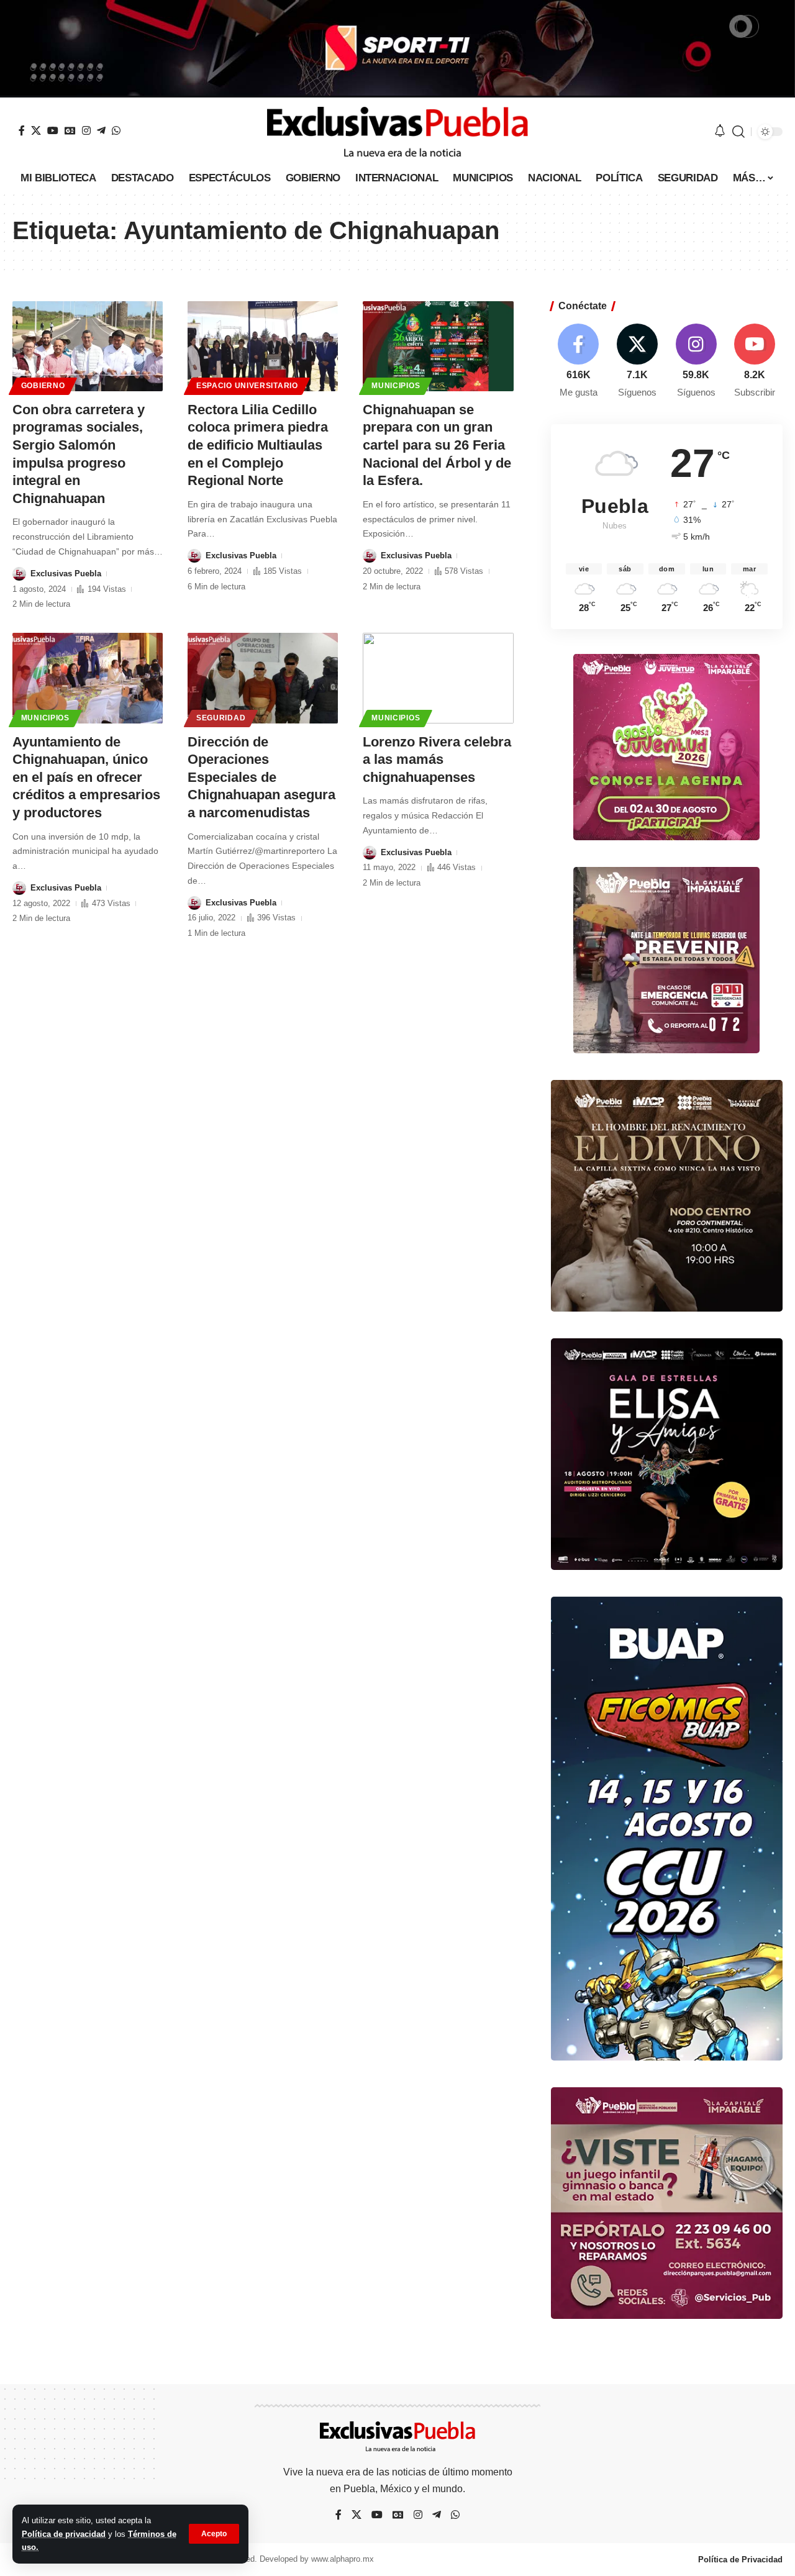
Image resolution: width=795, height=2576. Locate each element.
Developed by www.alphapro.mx (317, 2559)
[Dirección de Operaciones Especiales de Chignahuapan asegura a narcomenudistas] (263, 678)
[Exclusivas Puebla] (397, 132)
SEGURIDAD (221, 718)
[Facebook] (22, 130)
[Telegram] (101, 130)
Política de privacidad (64, 2534)
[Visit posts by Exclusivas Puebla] (19, 574)
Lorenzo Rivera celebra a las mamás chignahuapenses (437, 760)
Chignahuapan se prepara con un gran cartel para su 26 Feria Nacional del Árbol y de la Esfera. (437, 445)
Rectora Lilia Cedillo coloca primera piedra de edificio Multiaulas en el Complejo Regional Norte (258, 445)
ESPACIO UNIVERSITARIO (247, 386)
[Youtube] (755, 362)
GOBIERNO (43, 386)
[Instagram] (86, 130)
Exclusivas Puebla (66, 574)
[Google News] (70, 130)
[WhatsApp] (116, 130)
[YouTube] (53, 130)
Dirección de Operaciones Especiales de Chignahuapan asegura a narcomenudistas (261, 777)
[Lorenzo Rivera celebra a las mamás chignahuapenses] (438, 678)
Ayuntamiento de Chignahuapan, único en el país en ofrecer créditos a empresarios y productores (86, 777)
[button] (214, 2534)
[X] (36, 130)
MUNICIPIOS (396, 386)
